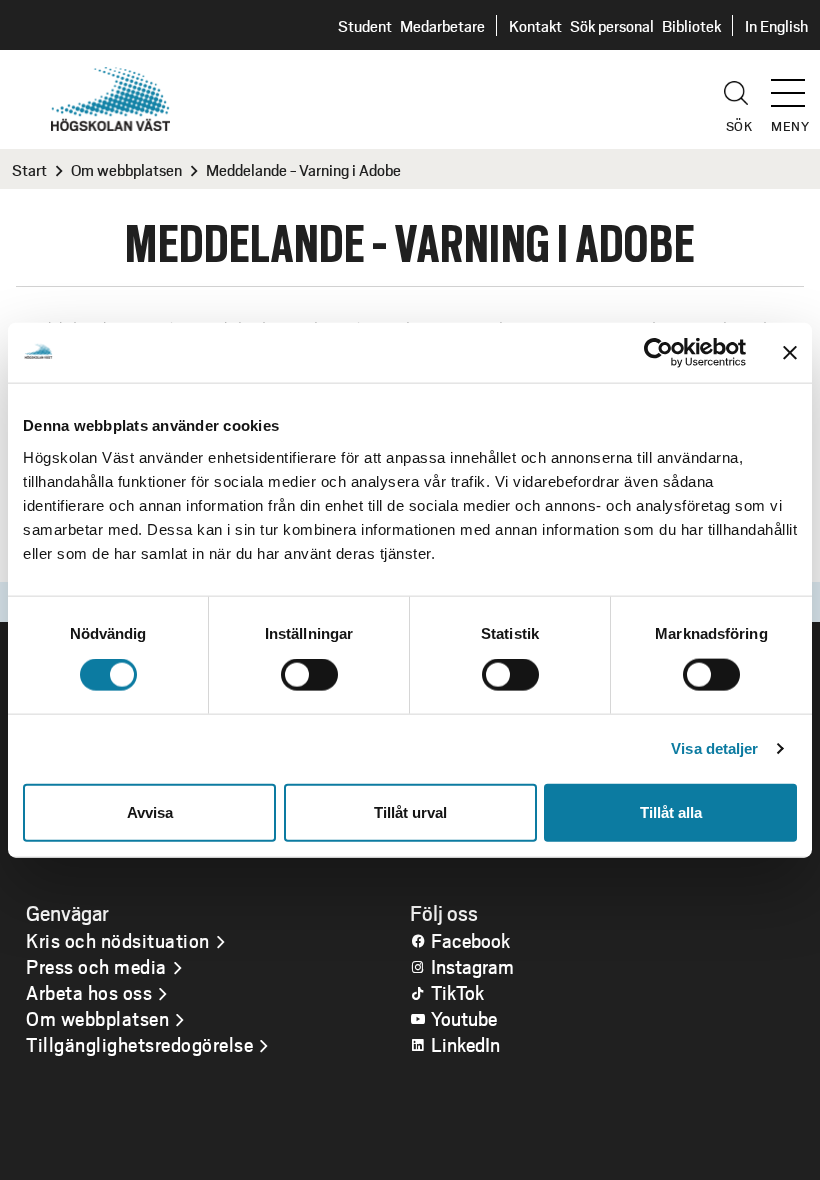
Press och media (96, 966)
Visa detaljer (714, 748)
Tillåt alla (671, 811)
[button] (795, 84)
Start (29, 169)
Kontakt (535, 25)
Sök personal (612, 25)
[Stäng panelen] (790, 353)
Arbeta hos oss (89, 992)
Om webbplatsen (126, 169)
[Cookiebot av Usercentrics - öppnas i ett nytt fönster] (658, 353)
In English (776, 25)
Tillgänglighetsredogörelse (139, 1044)
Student (365, 25)
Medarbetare (442, 25)
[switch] (309, 675)
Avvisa (150, 811)
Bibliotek (691, 25)
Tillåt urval (410, 811)
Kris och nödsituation (118, 940)
